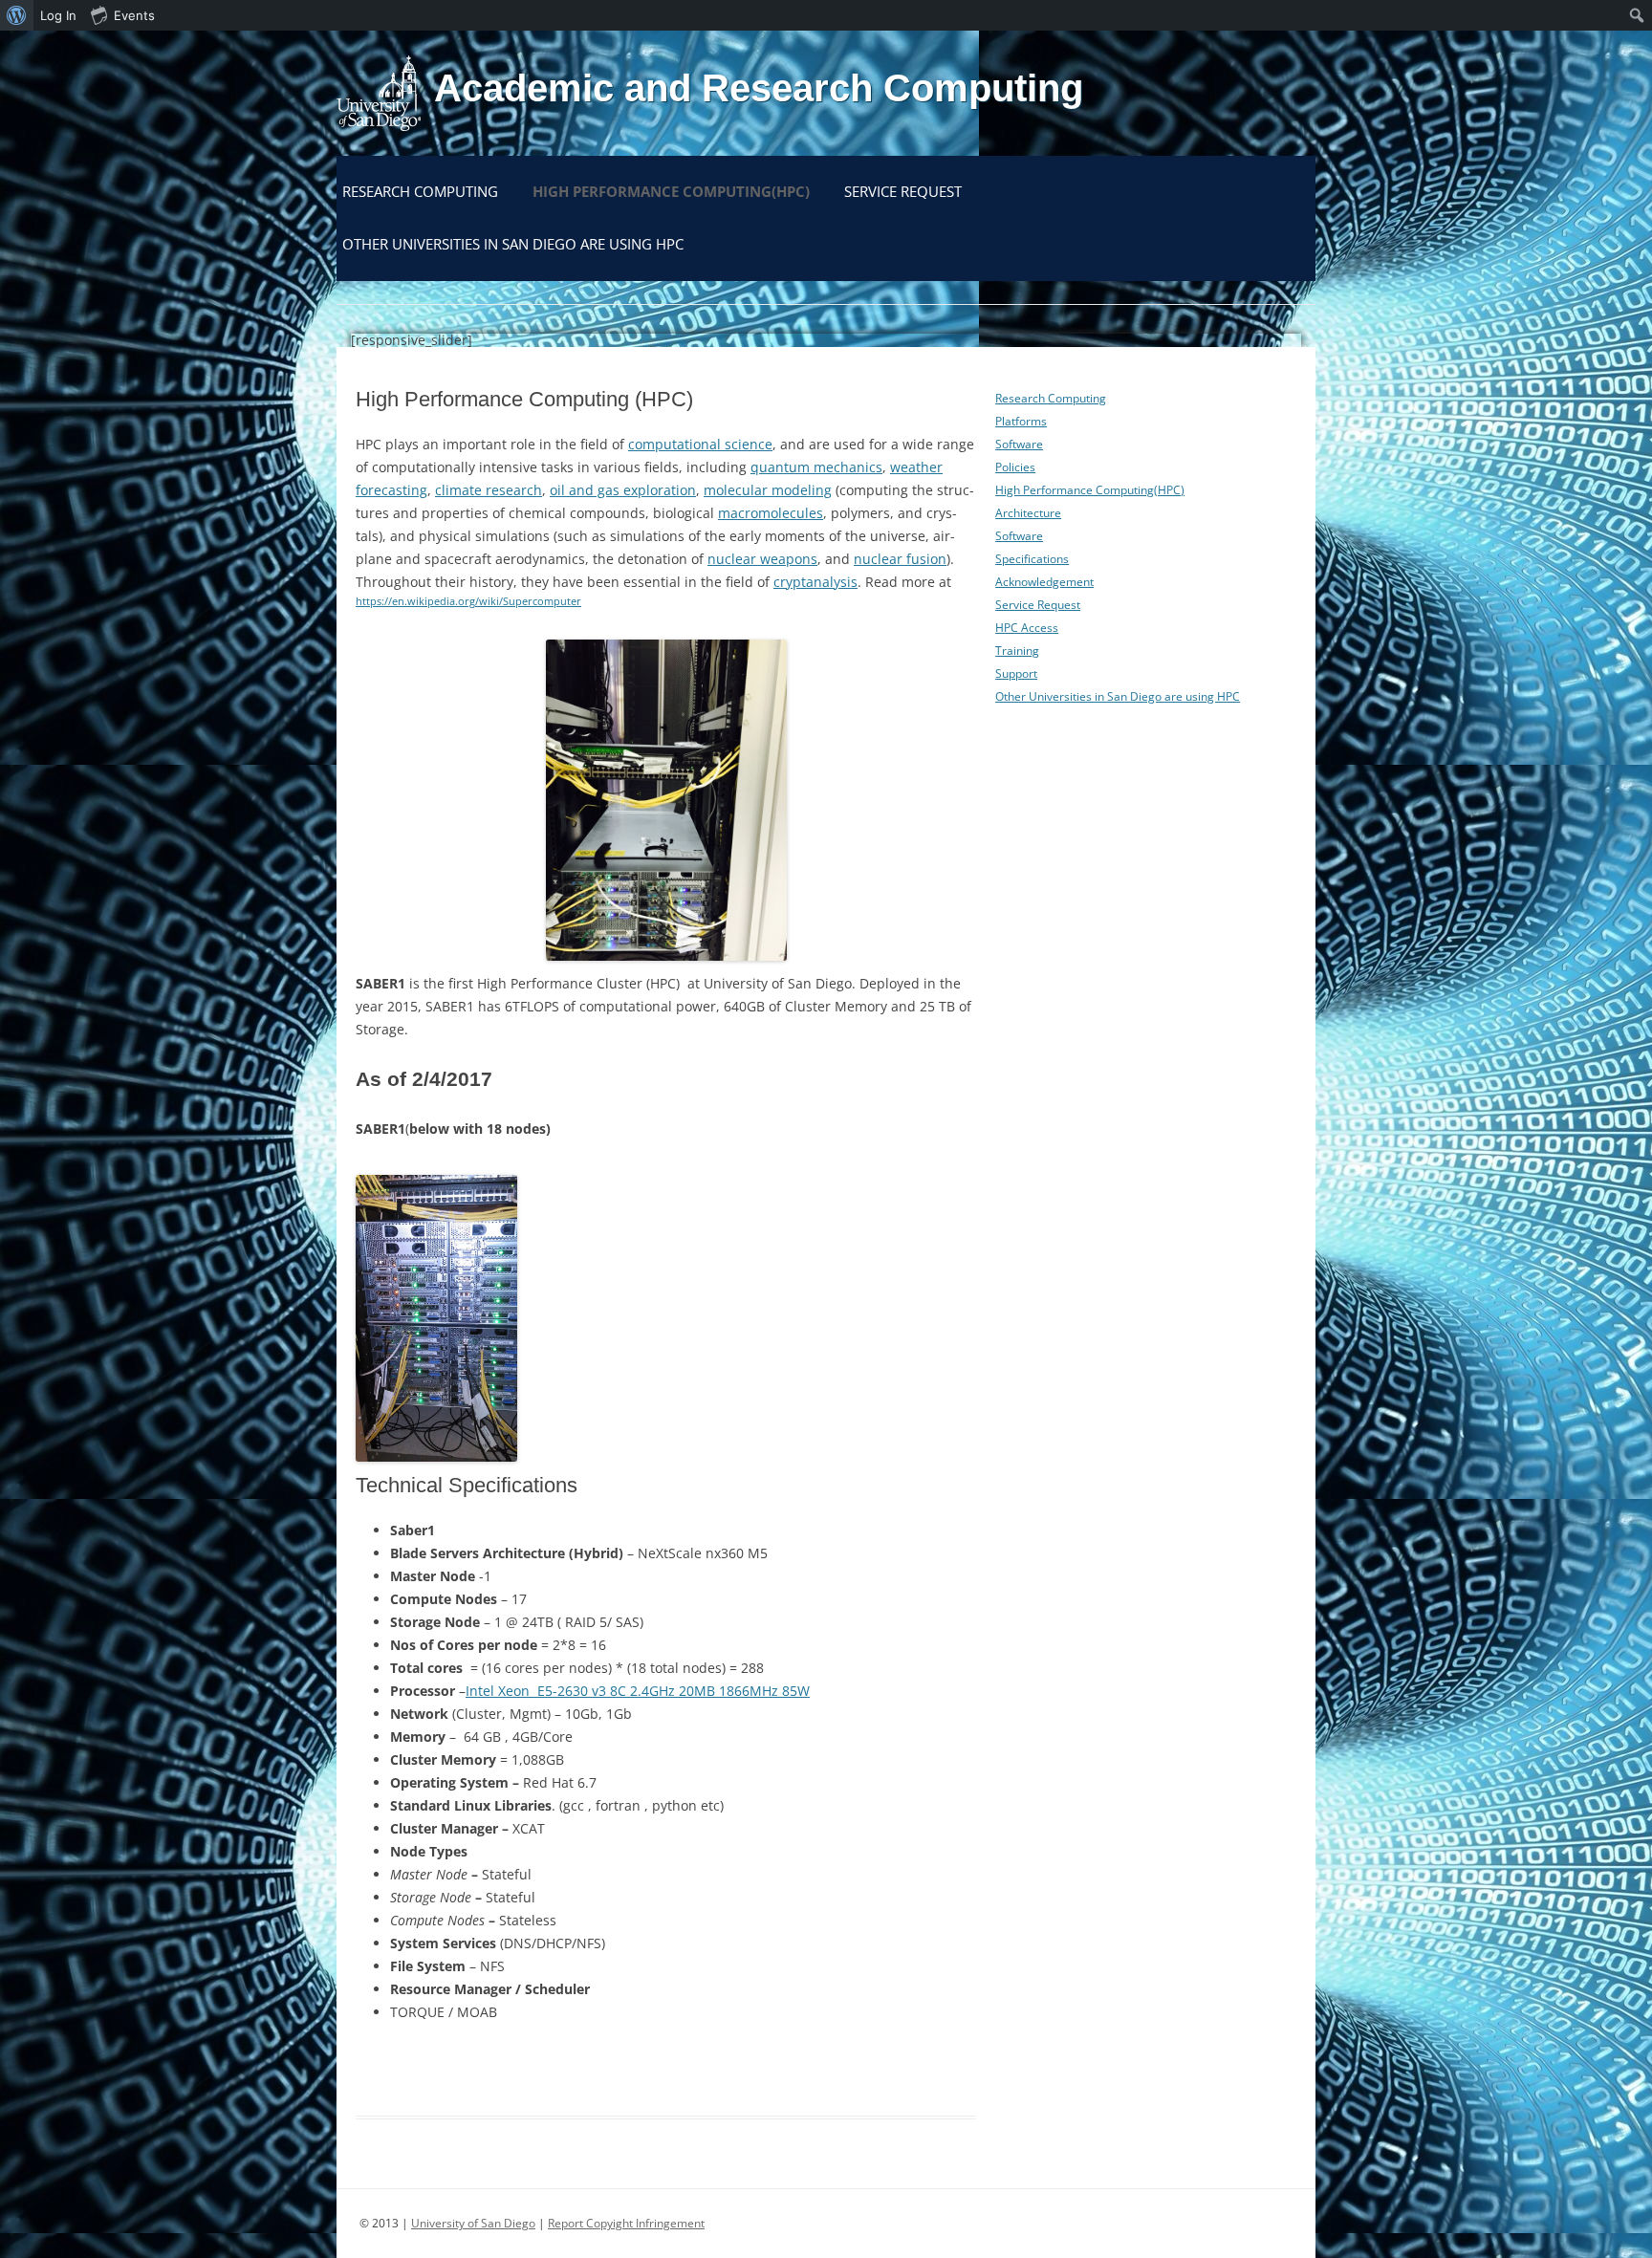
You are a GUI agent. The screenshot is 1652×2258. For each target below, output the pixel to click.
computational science (700, 444)
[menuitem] (17, 15)
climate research (489, 490)
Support (1016, 673)
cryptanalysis (815, 582)
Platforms (1021, 421)
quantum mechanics (816, 467)
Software (1019, 444)
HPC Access (1027, 628)
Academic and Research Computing (759, 88)
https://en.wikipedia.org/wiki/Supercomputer (468, 601)
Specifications (1032, 559)
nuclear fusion (900, 559)
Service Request (903, 191)
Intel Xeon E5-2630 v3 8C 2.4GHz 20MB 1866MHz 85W (638, 1691)
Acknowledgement (1044, 582)
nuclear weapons (762, 559)
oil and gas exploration (623, 490)
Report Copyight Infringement (626, 2223)
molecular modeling (768, 490)
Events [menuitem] (134, 15)
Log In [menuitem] (58, 15)
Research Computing (420, 191)
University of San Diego (473, 2223)
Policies (1015, 467)
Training (1017, 651)
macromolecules (771, 513)
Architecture (1028, 513)
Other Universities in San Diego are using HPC (513, 244)
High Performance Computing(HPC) (671, 191)
